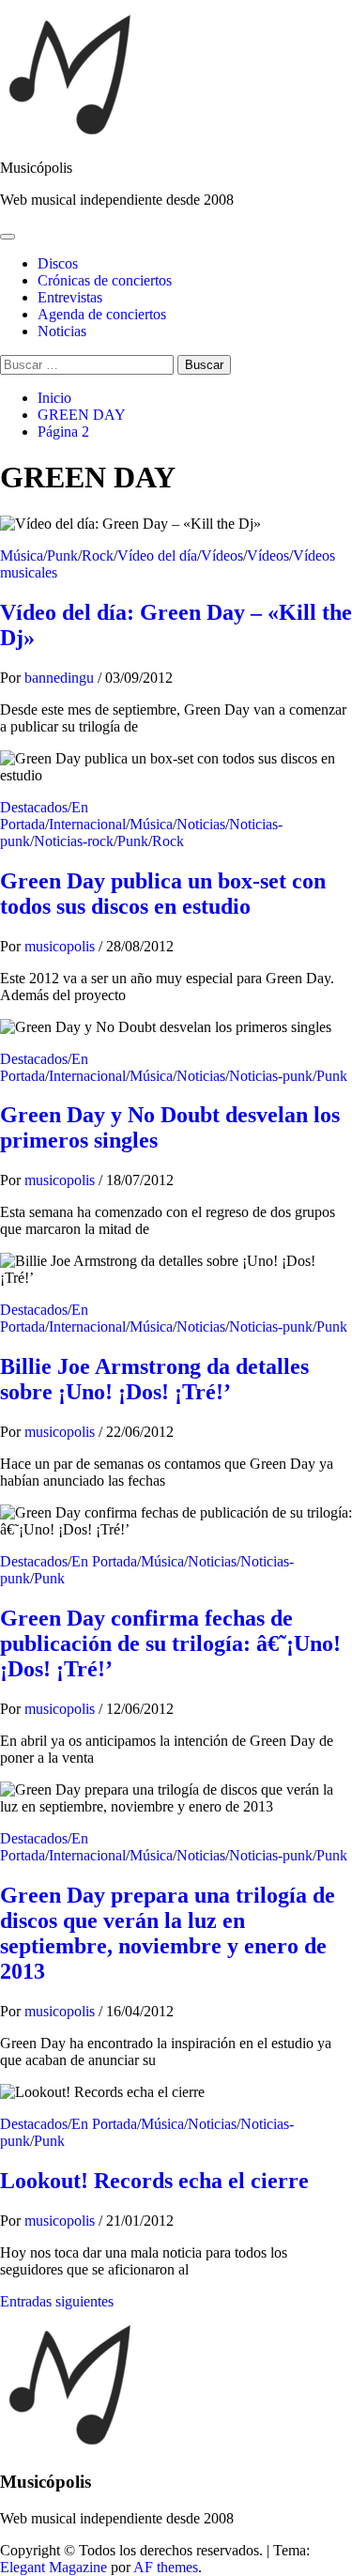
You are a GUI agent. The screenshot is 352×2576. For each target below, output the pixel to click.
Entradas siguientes (57, 2301)
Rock (98, 555)
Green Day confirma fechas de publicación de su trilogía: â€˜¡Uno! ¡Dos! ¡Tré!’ (170, 1643)
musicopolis (61, 946)
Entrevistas (70, 297)
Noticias (62, 331)
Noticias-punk (271, 1076)
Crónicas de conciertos (105, 280)
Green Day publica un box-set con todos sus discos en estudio (163, 894)
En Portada (44, 816)
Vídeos (222, 555)
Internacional (87, 824)
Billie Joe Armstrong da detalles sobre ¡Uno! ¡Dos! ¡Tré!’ (154, 1379)
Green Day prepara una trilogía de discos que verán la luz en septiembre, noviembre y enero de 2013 (168, 1933)
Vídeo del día (157, 555)
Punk (62, 555)
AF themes (166, 2567)
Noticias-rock (74, 841)
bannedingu (61, 678)
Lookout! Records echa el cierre (154, 2181)
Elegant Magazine (54, 2567)
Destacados (34, 807)
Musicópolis (36, 168)
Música (22, 555)
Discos (58, 263)
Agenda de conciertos (102, 314)
